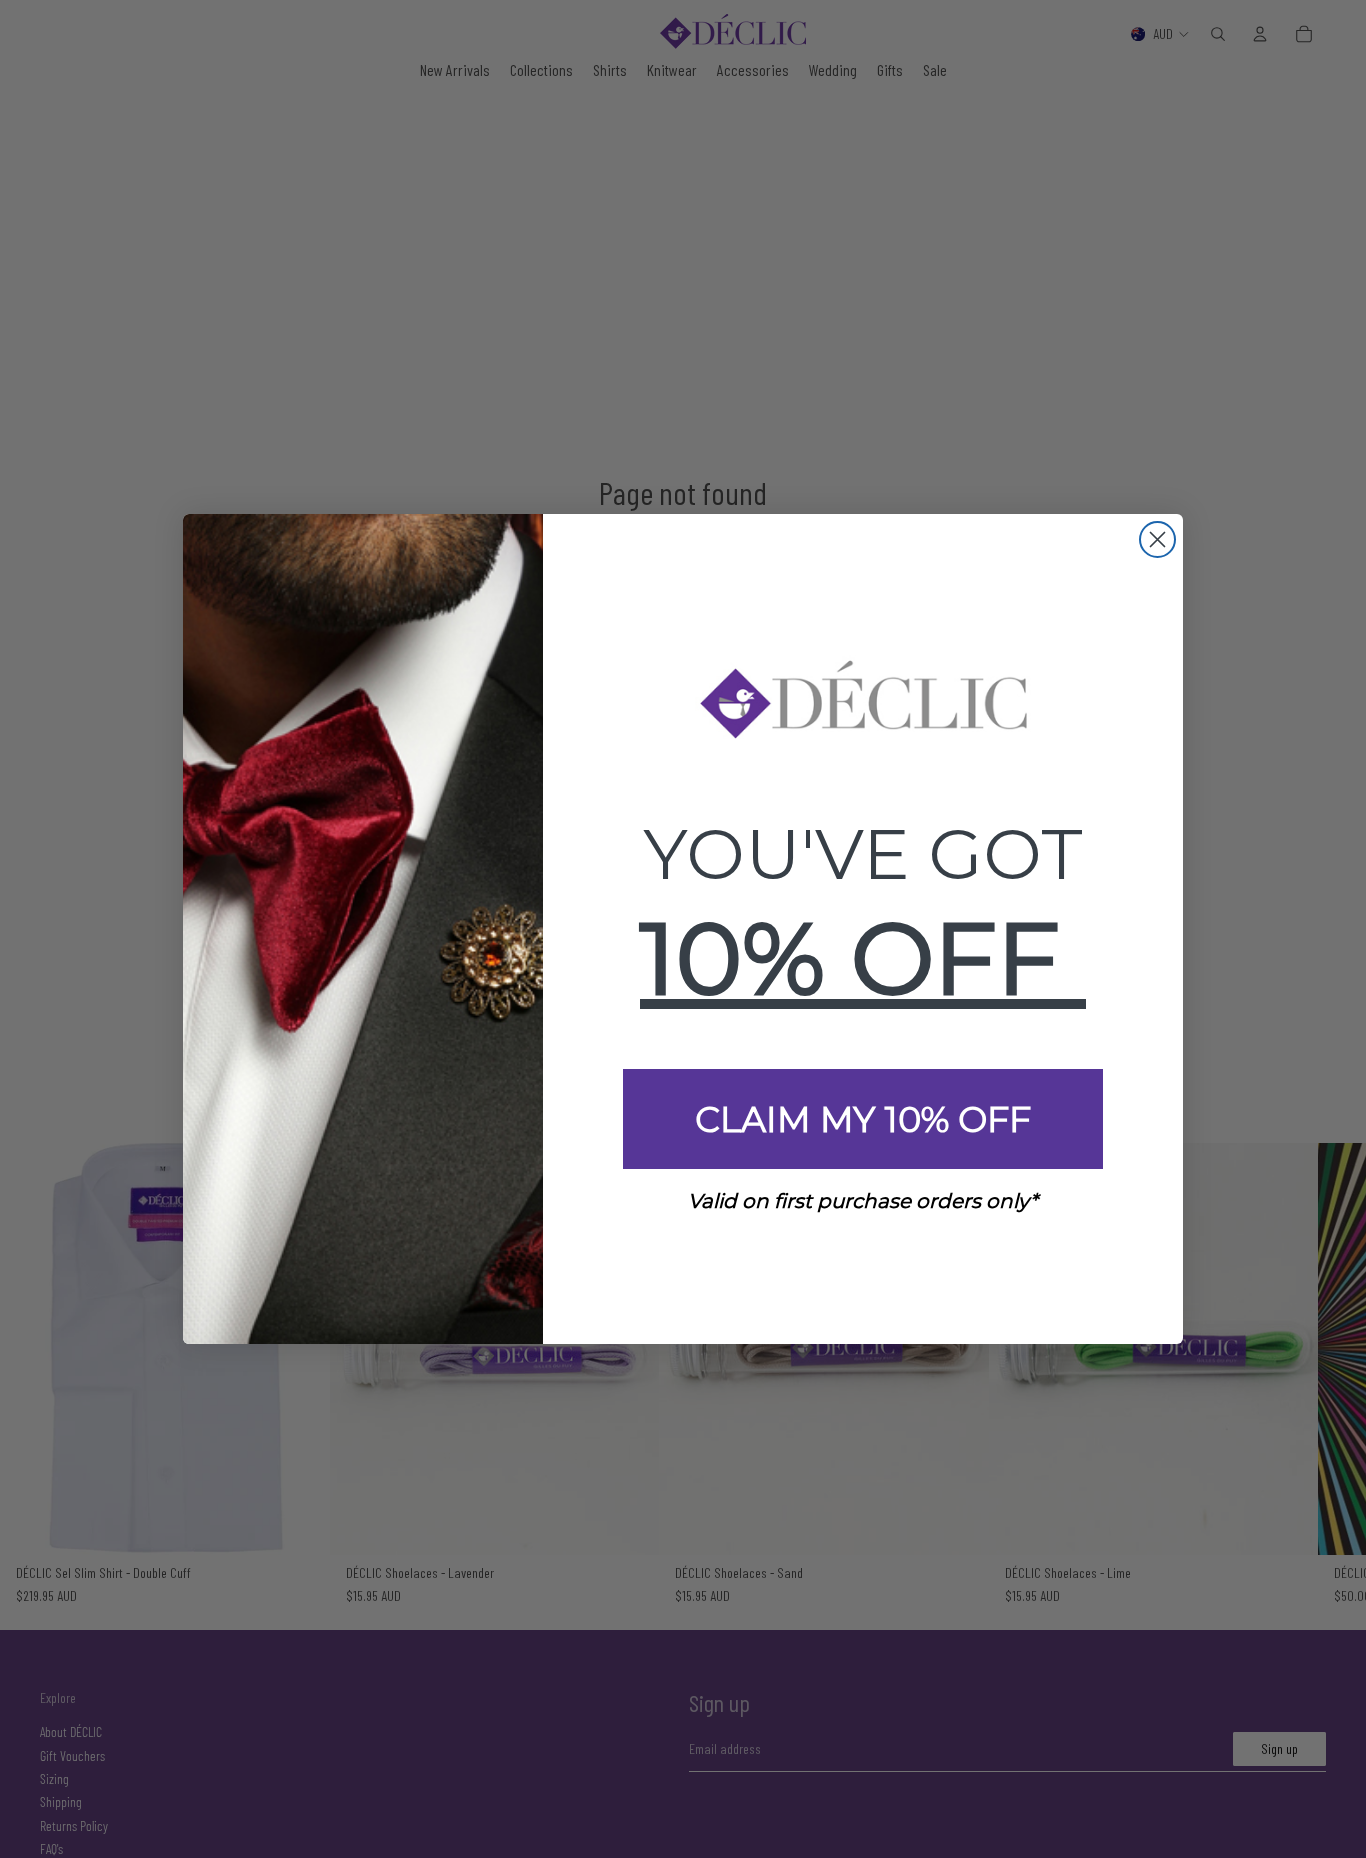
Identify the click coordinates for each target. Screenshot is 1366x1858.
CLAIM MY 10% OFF (863, 1119)
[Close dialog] (1157, 539)
